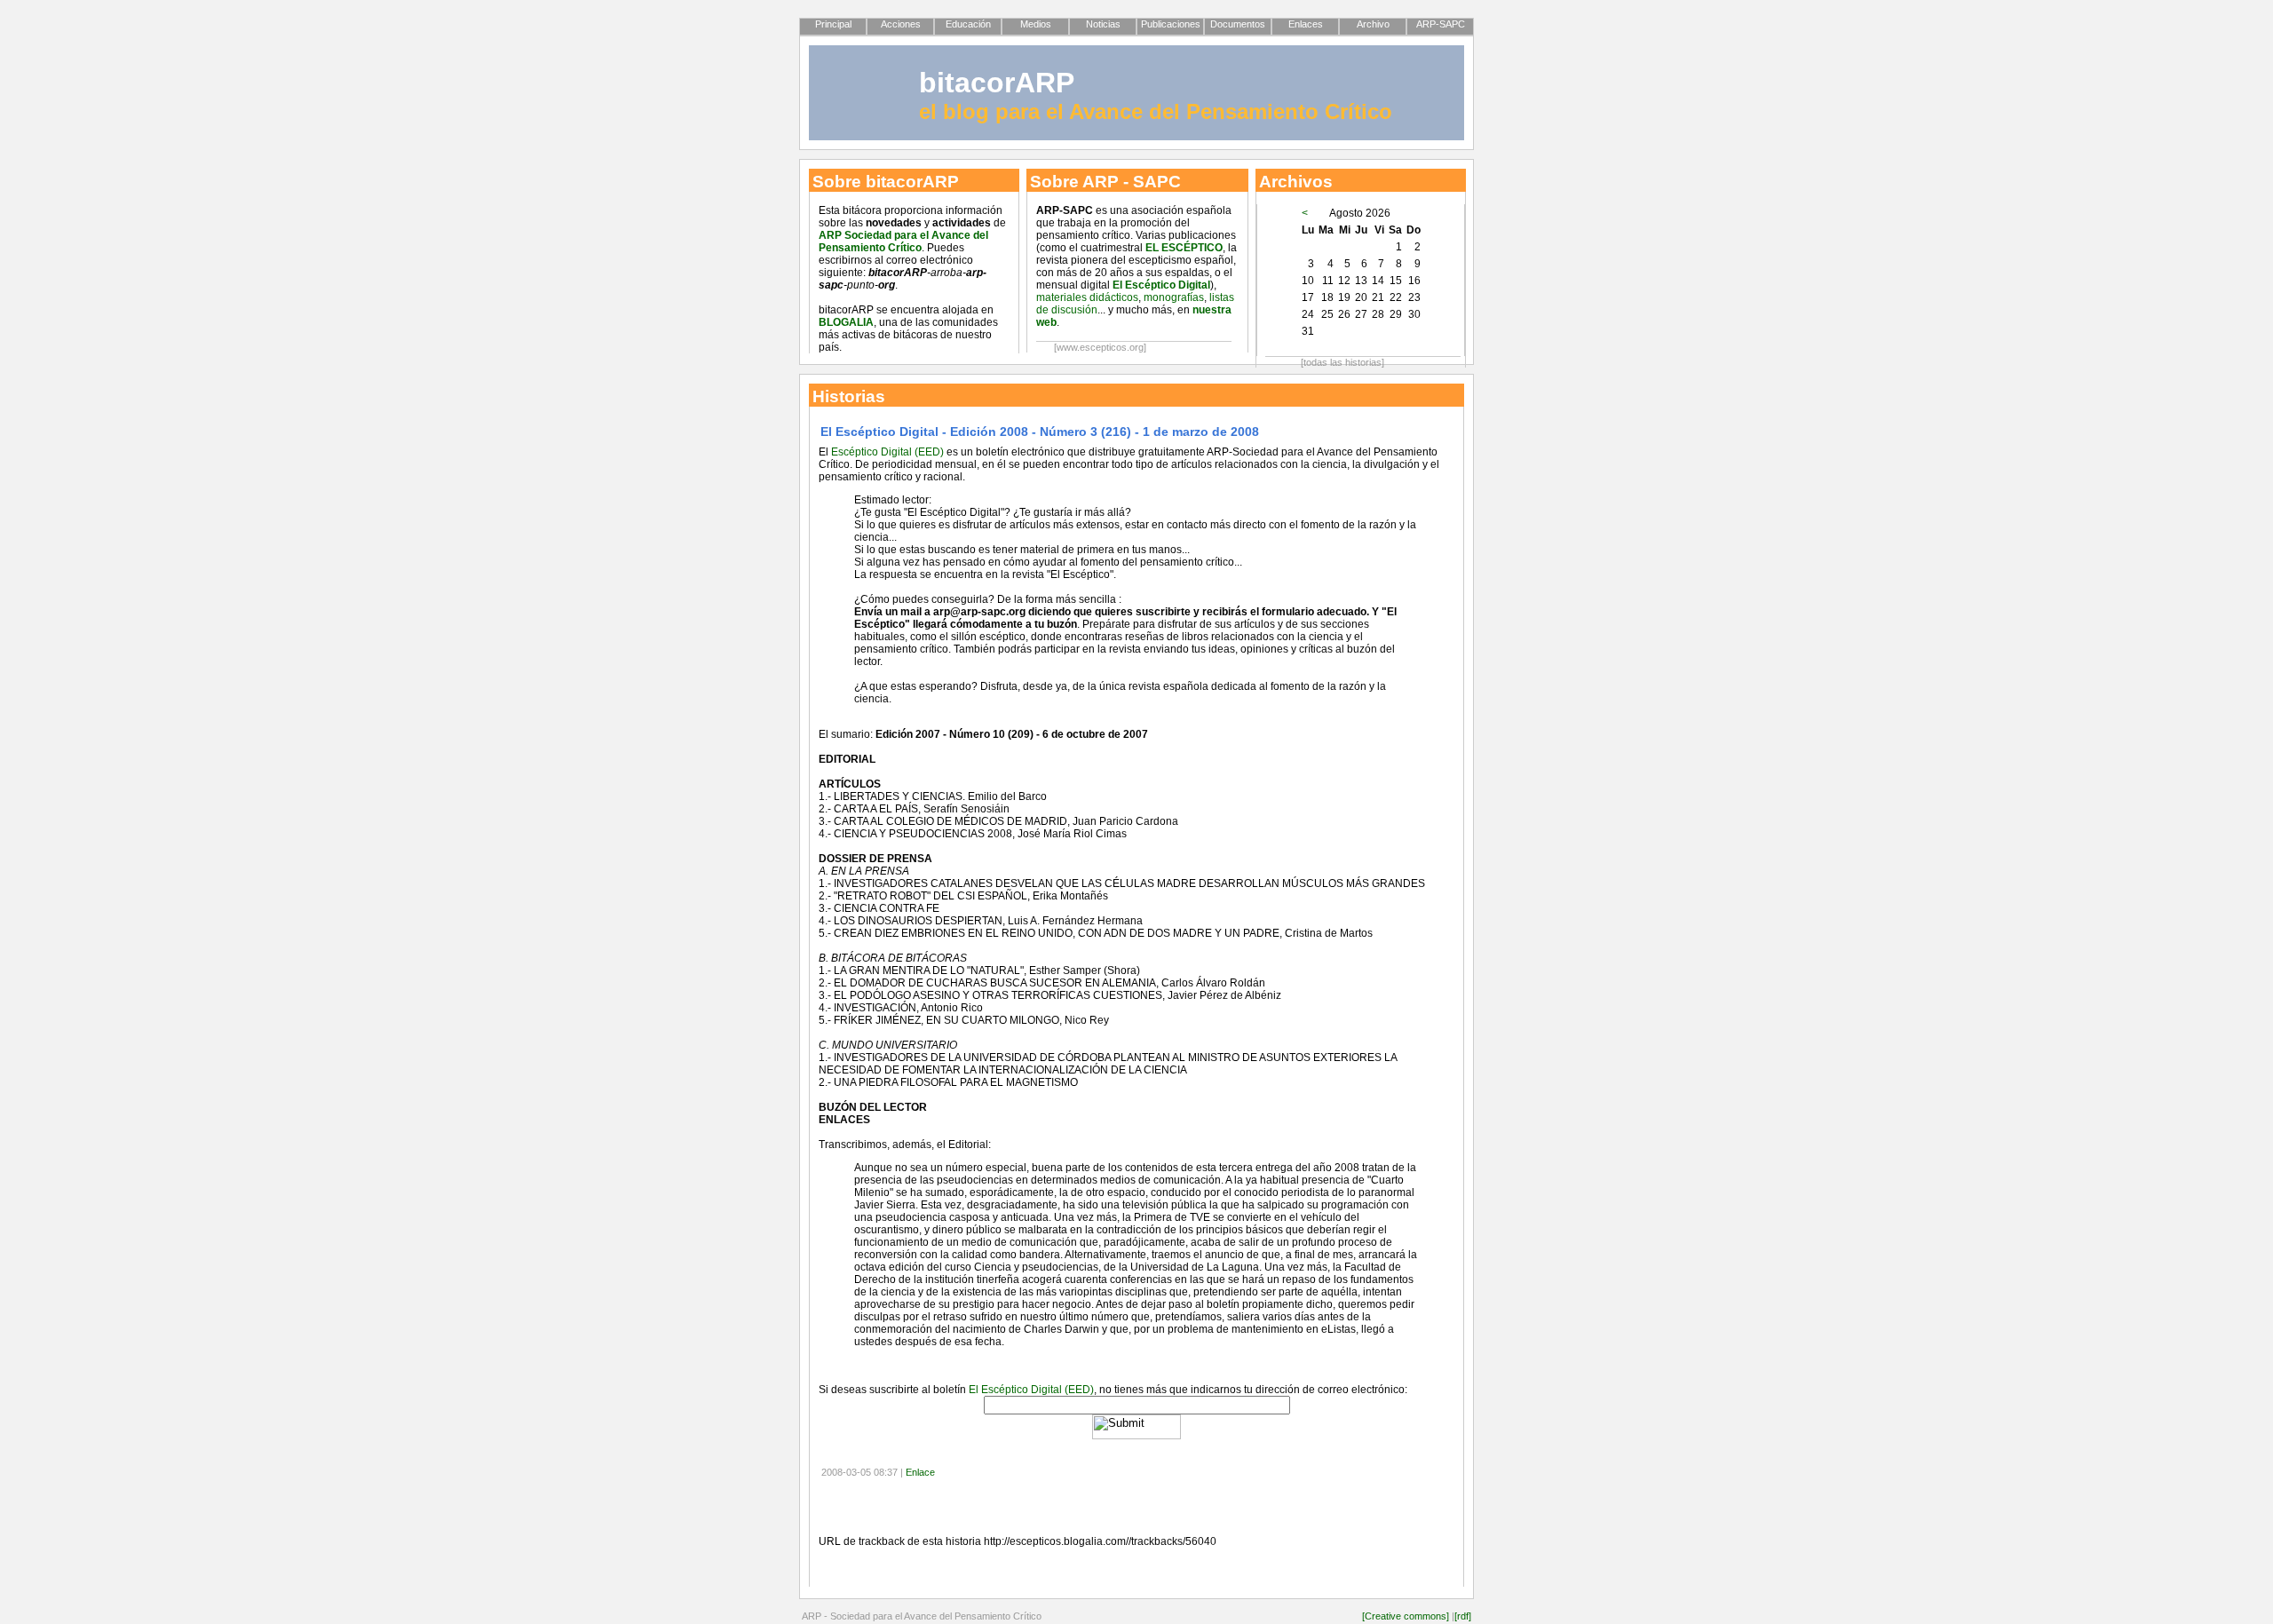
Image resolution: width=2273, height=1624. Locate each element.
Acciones (901, 24)
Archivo (1373, 24)
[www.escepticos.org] (1100, 347)
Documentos (1238, 24)
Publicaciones (1171, 24)
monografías (1174, 297)
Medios (1036, 24)
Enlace (920, 1472)
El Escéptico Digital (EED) (1031, 1390)
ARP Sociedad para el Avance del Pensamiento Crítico (903, 242)
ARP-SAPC (1441, 24)
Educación (968, 24)
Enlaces (1306, 24)
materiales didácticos (1087, 297)
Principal (833, 24)
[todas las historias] (1342, 362)
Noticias (1103, 24)
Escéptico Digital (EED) (887, 452)
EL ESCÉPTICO (1184, 248)
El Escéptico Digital (1161, 285)
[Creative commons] (1406, 1616)
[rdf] (1463, 1616)
